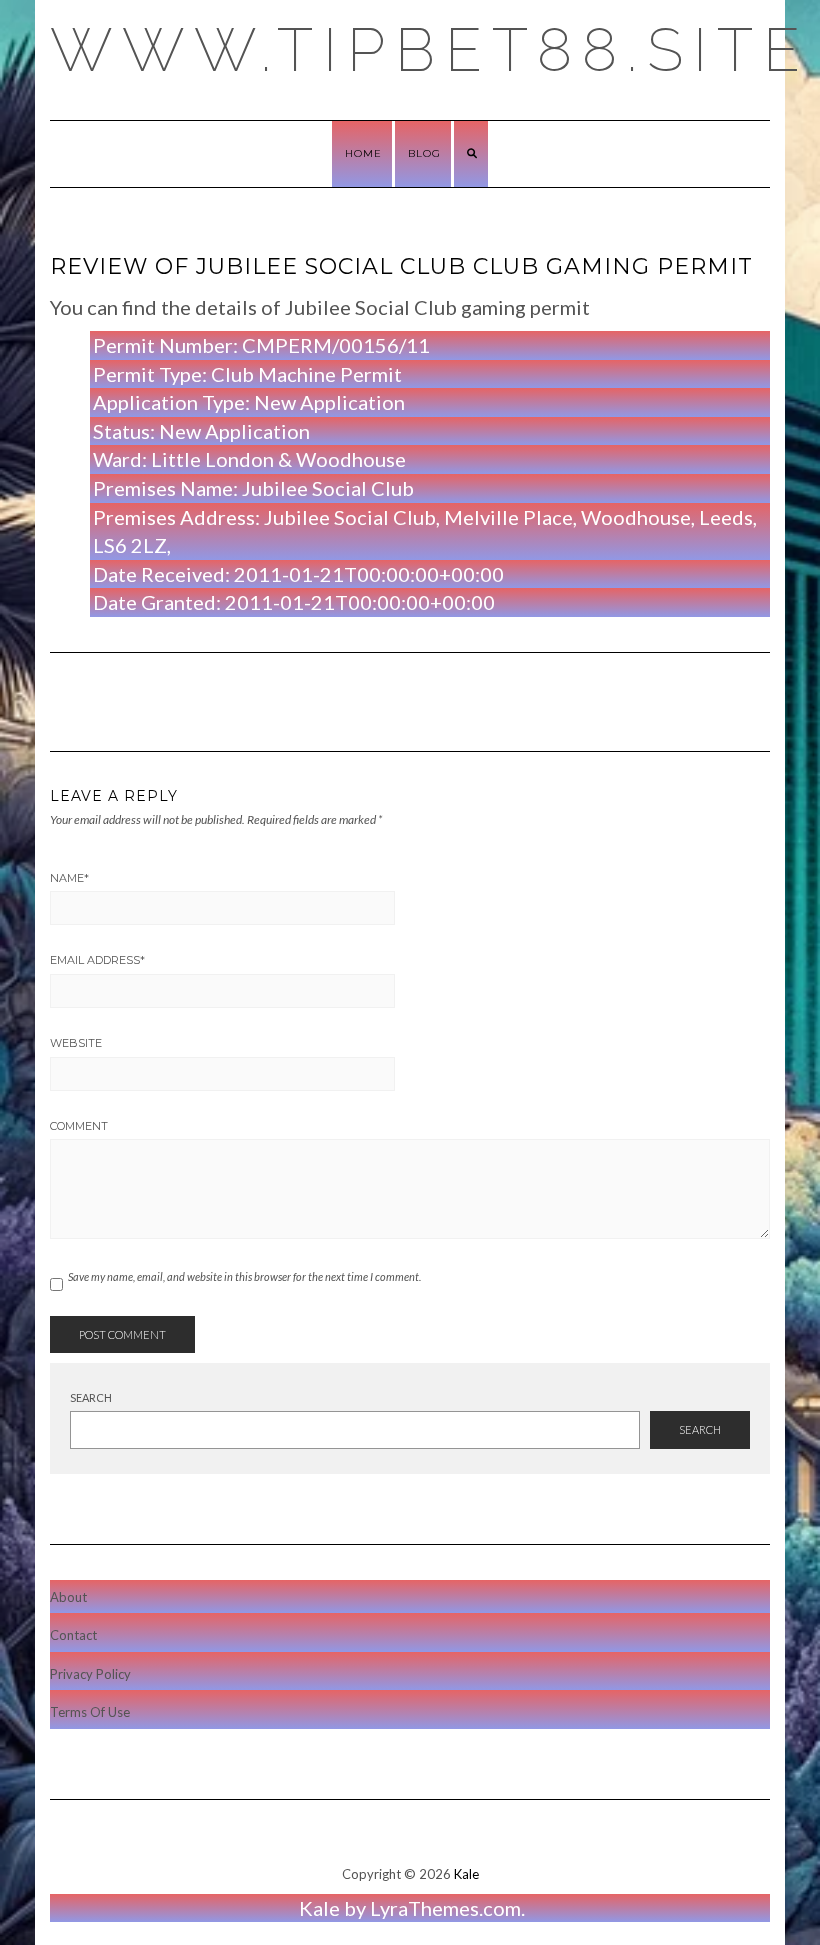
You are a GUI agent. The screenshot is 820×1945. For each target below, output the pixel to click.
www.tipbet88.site (430, 50)
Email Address (97, 960)
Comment (79, 1126)
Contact (73, 1635)
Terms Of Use (90, 1712)
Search (91, 1397)
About (68, 1597)
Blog (424, 153)
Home (363, 153)
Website (76, 1043)
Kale (466, 1874)
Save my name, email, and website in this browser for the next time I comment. (244, 1276)
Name (69, 878)
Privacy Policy (90, 1674)
